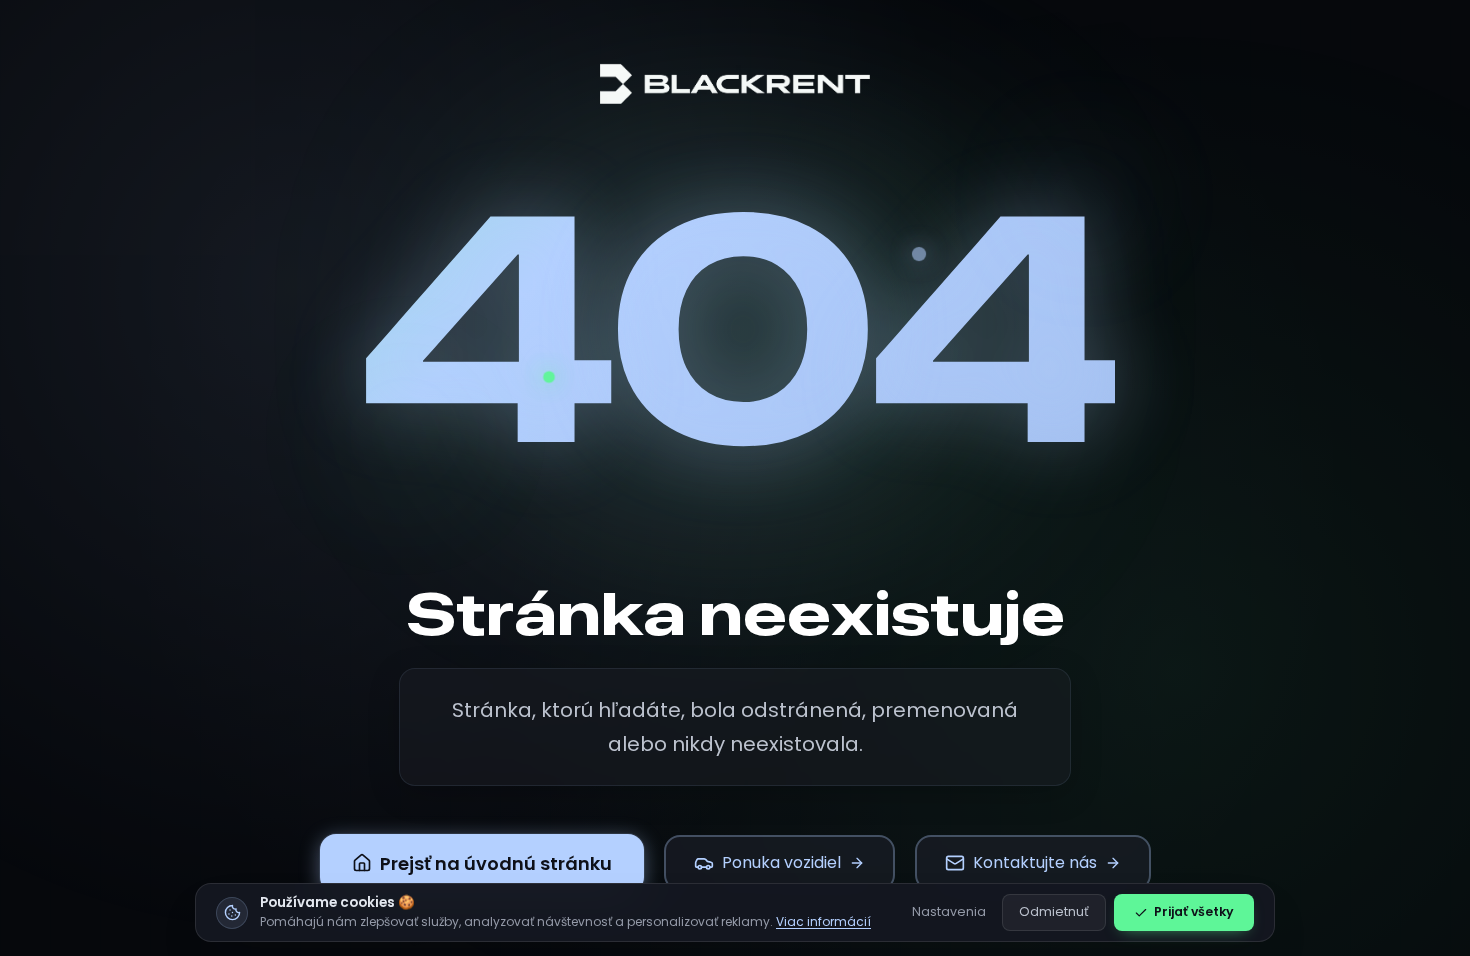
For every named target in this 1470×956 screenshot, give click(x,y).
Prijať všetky (1194, 911)
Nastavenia (949, 911)
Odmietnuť (1054, 911)
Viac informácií (823, 921)
